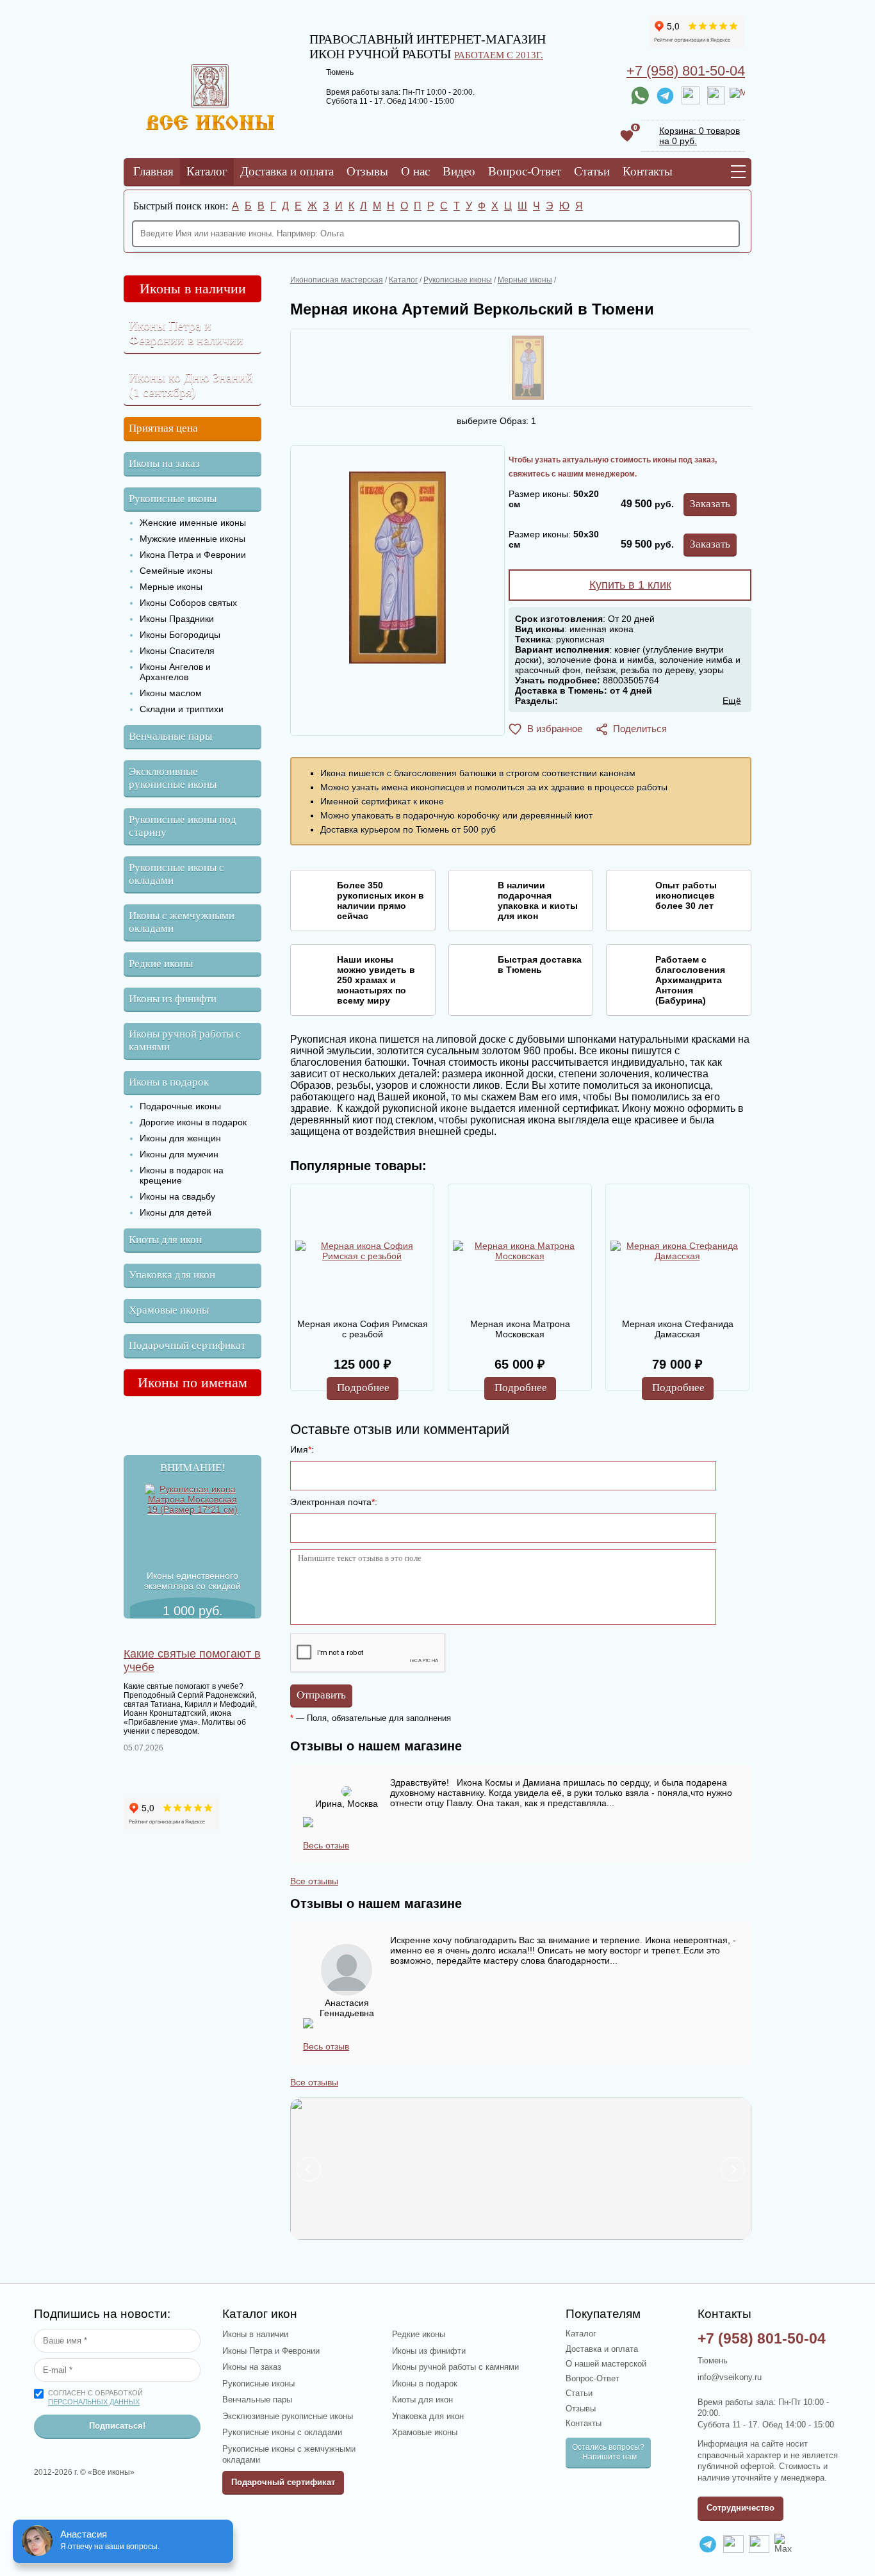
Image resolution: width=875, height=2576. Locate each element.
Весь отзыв (326, 1845)
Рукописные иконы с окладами (176, 874)
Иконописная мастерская (337, 280)
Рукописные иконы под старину (183, 826)
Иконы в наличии (193, 289)
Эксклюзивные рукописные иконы (173, 778)
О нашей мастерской (606, 2364)
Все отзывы (314, 1881)
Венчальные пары (170, 736)
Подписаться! (117, 2426)
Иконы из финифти (173, 999)
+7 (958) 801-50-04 (686, 71)
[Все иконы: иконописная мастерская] (210, 127)
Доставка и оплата (287, 171)
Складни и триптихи (182, 709)
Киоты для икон (165, 1240)
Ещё (732, 701)
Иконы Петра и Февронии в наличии (186, 333)
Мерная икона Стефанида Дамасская (678, 1329)
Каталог (207, 171)
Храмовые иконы (169, 1310)
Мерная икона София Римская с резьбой (363, 1329)
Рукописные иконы (173, 499)
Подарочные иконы (180, 1106)
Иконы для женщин (180, 1138)
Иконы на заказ (164, 463)
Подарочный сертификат (187, 1345)
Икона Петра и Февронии (193, 555)
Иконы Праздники (177, 619)
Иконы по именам (192, 1382)
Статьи (592, 171)
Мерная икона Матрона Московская (520, 1329)
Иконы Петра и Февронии (271, 2351)
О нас (415, 171)
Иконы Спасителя (177, 651)
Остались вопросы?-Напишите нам (608, 2452)
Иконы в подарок (169, 1082)
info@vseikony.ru (730, 2377)
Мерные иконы (171, 587)
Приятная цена (163, 428)
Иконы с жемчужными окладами (182, 922)
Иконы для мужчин (179, 1154)
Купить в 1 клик (630, 585)
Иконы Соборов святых (188, 603)
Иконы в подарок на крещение (182, 1175)
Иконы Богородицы (180, 635)
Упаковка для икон (172, 1275)
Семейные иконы (176, 571)
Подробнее (363, 1388)
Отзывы (367, 171)
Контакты (648, 171)
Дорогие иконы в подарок (193, 1122)
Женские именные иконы (193, 523)
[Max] (737, 95)
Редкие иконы (161, 964)
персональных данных (94, 2402)
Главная (153, 171)
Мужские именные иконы (192, 539)
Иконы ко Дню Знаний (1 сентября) (191, 385)
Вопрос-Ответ (525, 171)
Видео (459, 171)
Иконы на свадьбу (177, 1196)
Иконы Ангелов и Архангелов (175, 672)
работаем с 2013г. (499, 55)
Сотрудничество (740, 2508)
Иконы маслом (171, 693)
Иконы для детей (176, 1212)
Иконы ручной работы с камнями (185, 1040)
